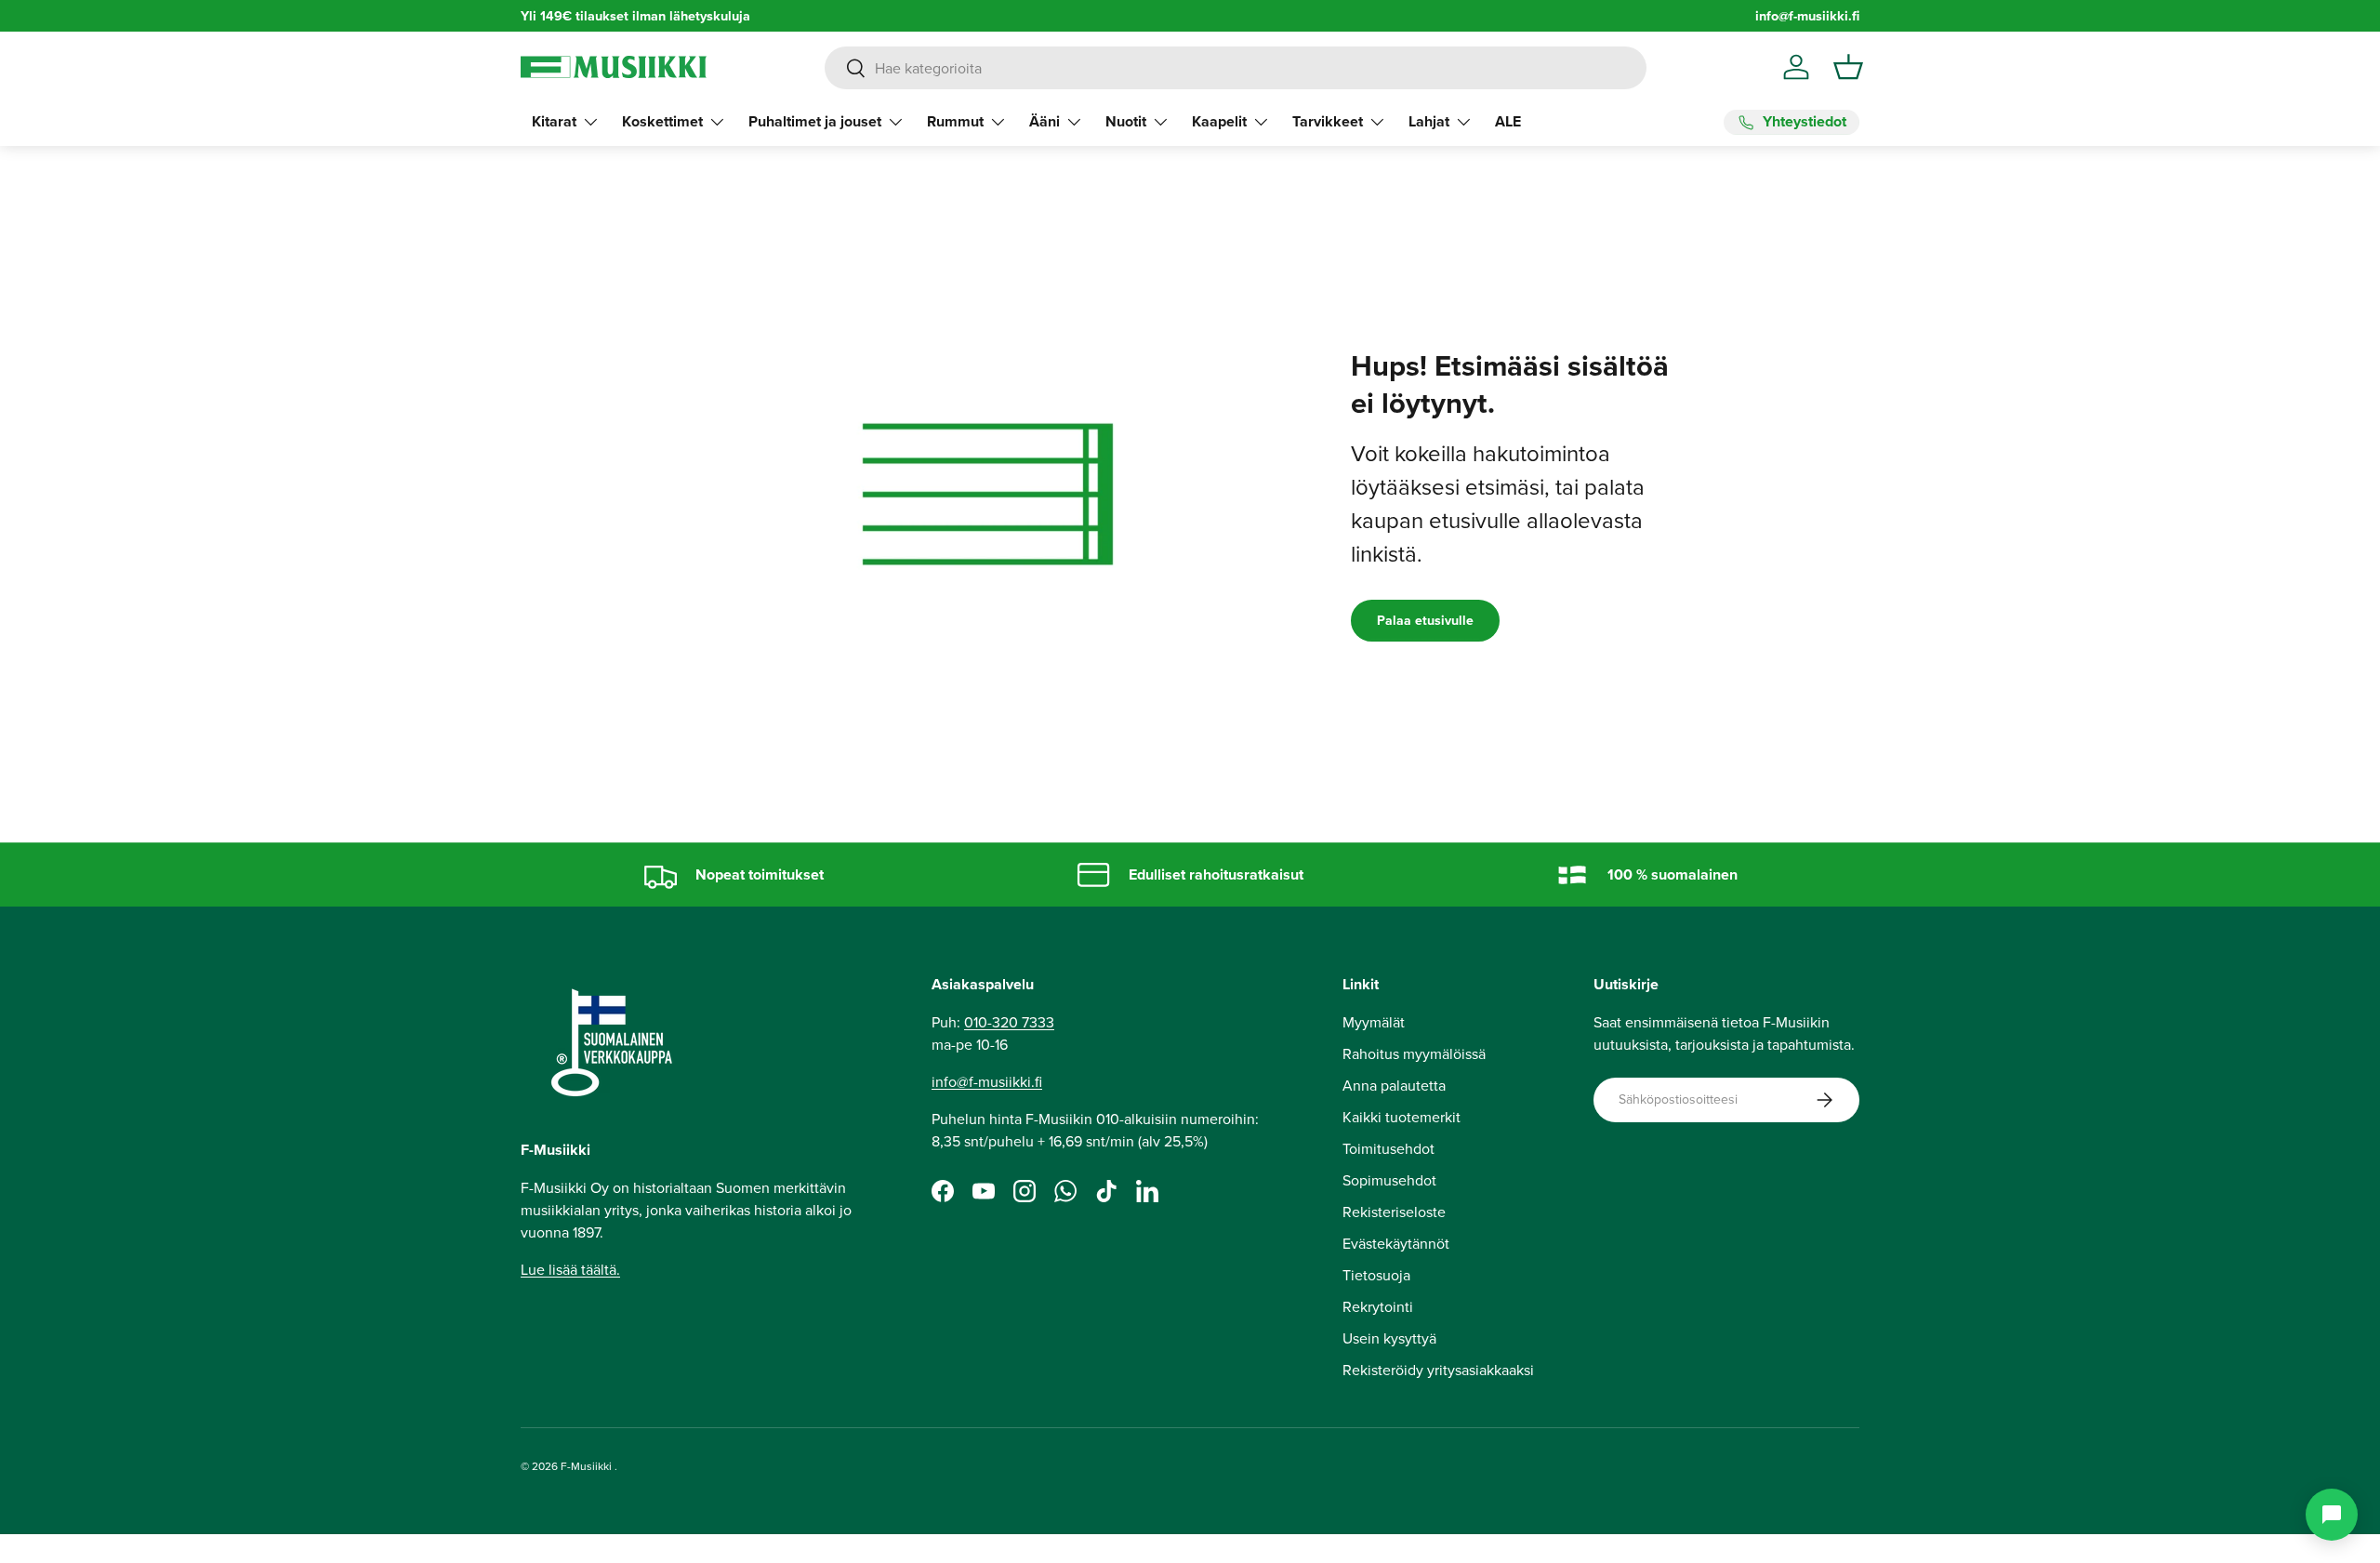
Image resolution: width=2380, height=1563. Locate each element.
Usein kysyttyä (1389, 1338)
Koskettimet (662, 121)
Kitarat (554, 121)
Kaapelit (1219, 121)
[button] (1848, 67)
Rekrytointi (1378, 1306)
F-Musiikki (586, 1466)
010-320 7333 (1009, 1022)
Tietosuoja (1376, 1275)
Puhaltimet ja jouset (815, 121)
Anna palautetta (1394, 1085)
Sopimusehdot (1389, 1180)
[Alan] (2332, 1515)
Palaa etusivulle (1425, 620)
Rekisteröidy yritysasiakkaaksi (1438, 1370)
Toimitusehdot (1388, 1148)
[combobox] (1235, 68)
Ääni (1045, 121)
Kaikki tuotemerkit (1402, 1117)
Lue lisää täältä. (570, 1269)
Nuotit (1126, 121)
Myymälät (1374, 1022)
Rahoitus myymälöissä (1414, 1053)
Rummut (955, 121)
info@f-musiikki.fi (1807, 15)
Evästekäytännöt (1396, 1243)
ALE (1508, 121)
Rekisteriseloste (1394, 1212)
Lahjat (1429, 121)
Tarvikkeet (1328, 121)
